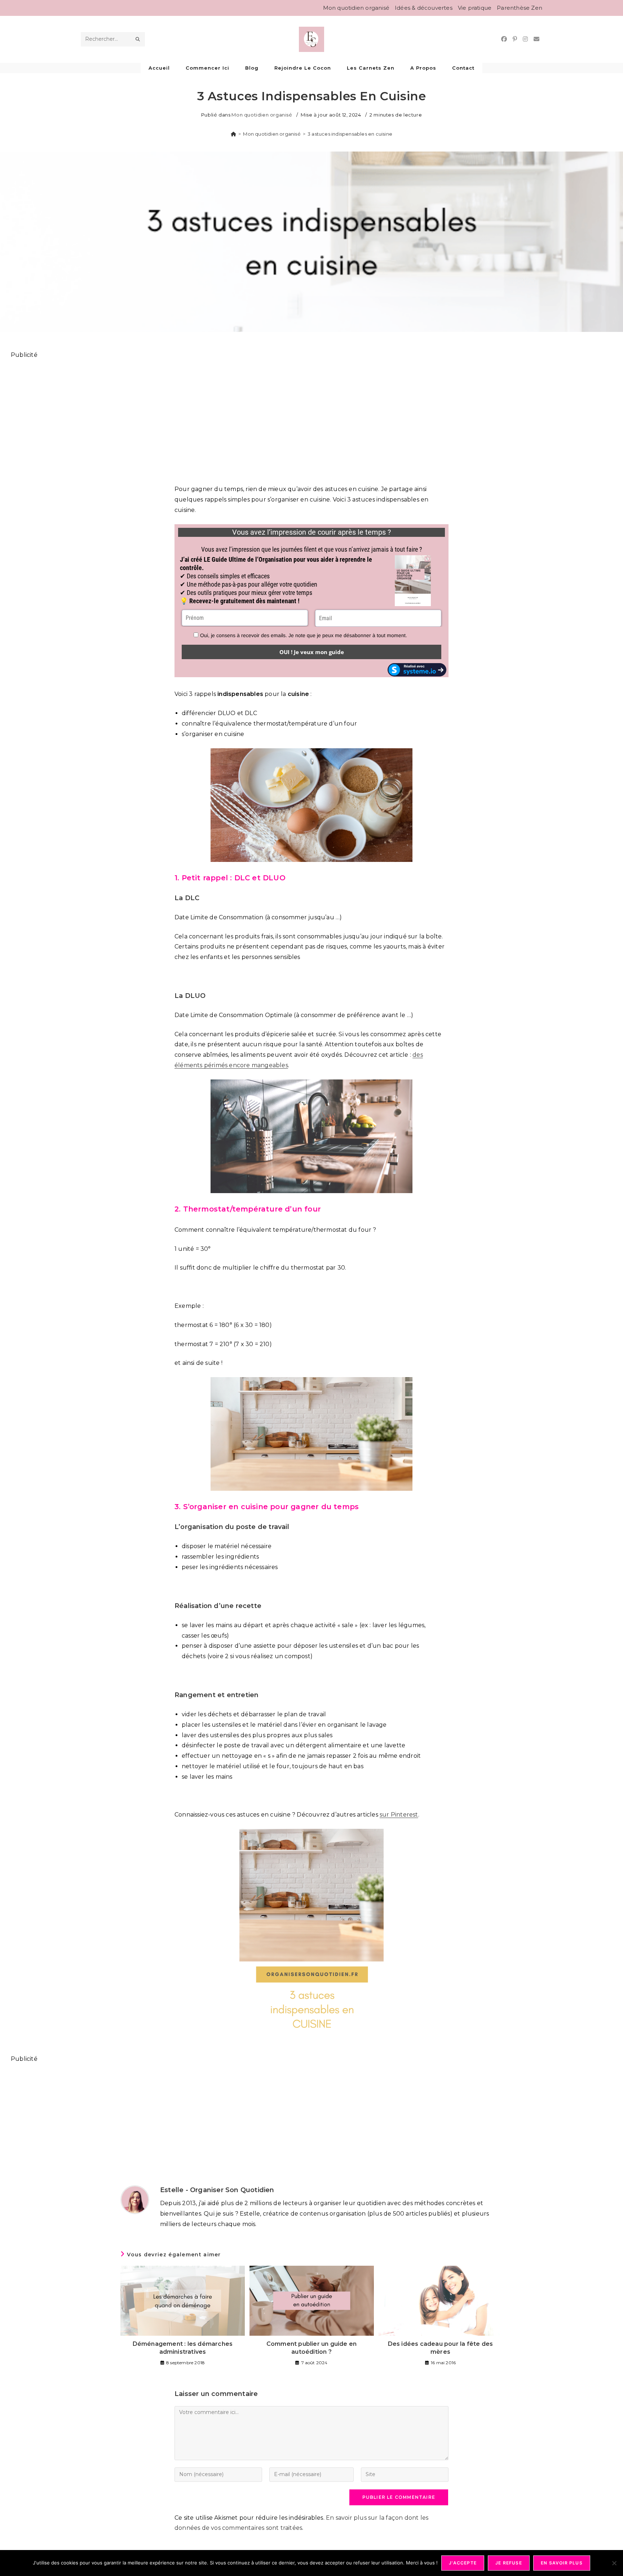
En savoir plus (562, 2563)
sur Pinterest (399, 1815)
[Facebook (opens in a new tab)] (504, 39)
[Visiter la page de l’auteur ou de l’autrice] (135, 2199)
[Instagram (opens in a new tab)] (525, 39)
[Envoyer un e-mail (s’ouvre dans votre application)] (536, 39)
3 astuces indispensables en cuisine (350, 134)
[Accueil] (233, 134)
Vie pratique (475, 8)
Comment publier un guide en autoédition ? (311, 2348)
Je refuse (509, 2563)
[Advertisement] (227, 418)
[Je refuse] (614, 2563)
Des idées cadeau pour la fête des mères (441, 2348)
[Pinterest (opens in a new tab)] (515, 39)
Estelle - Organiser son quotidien (217, 2190)
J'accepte (463, 2563)
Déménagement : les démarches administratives (183, 2348)
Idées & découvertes (424, 8)
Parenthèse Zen (520, 8)
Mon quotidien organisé (356, 8)
